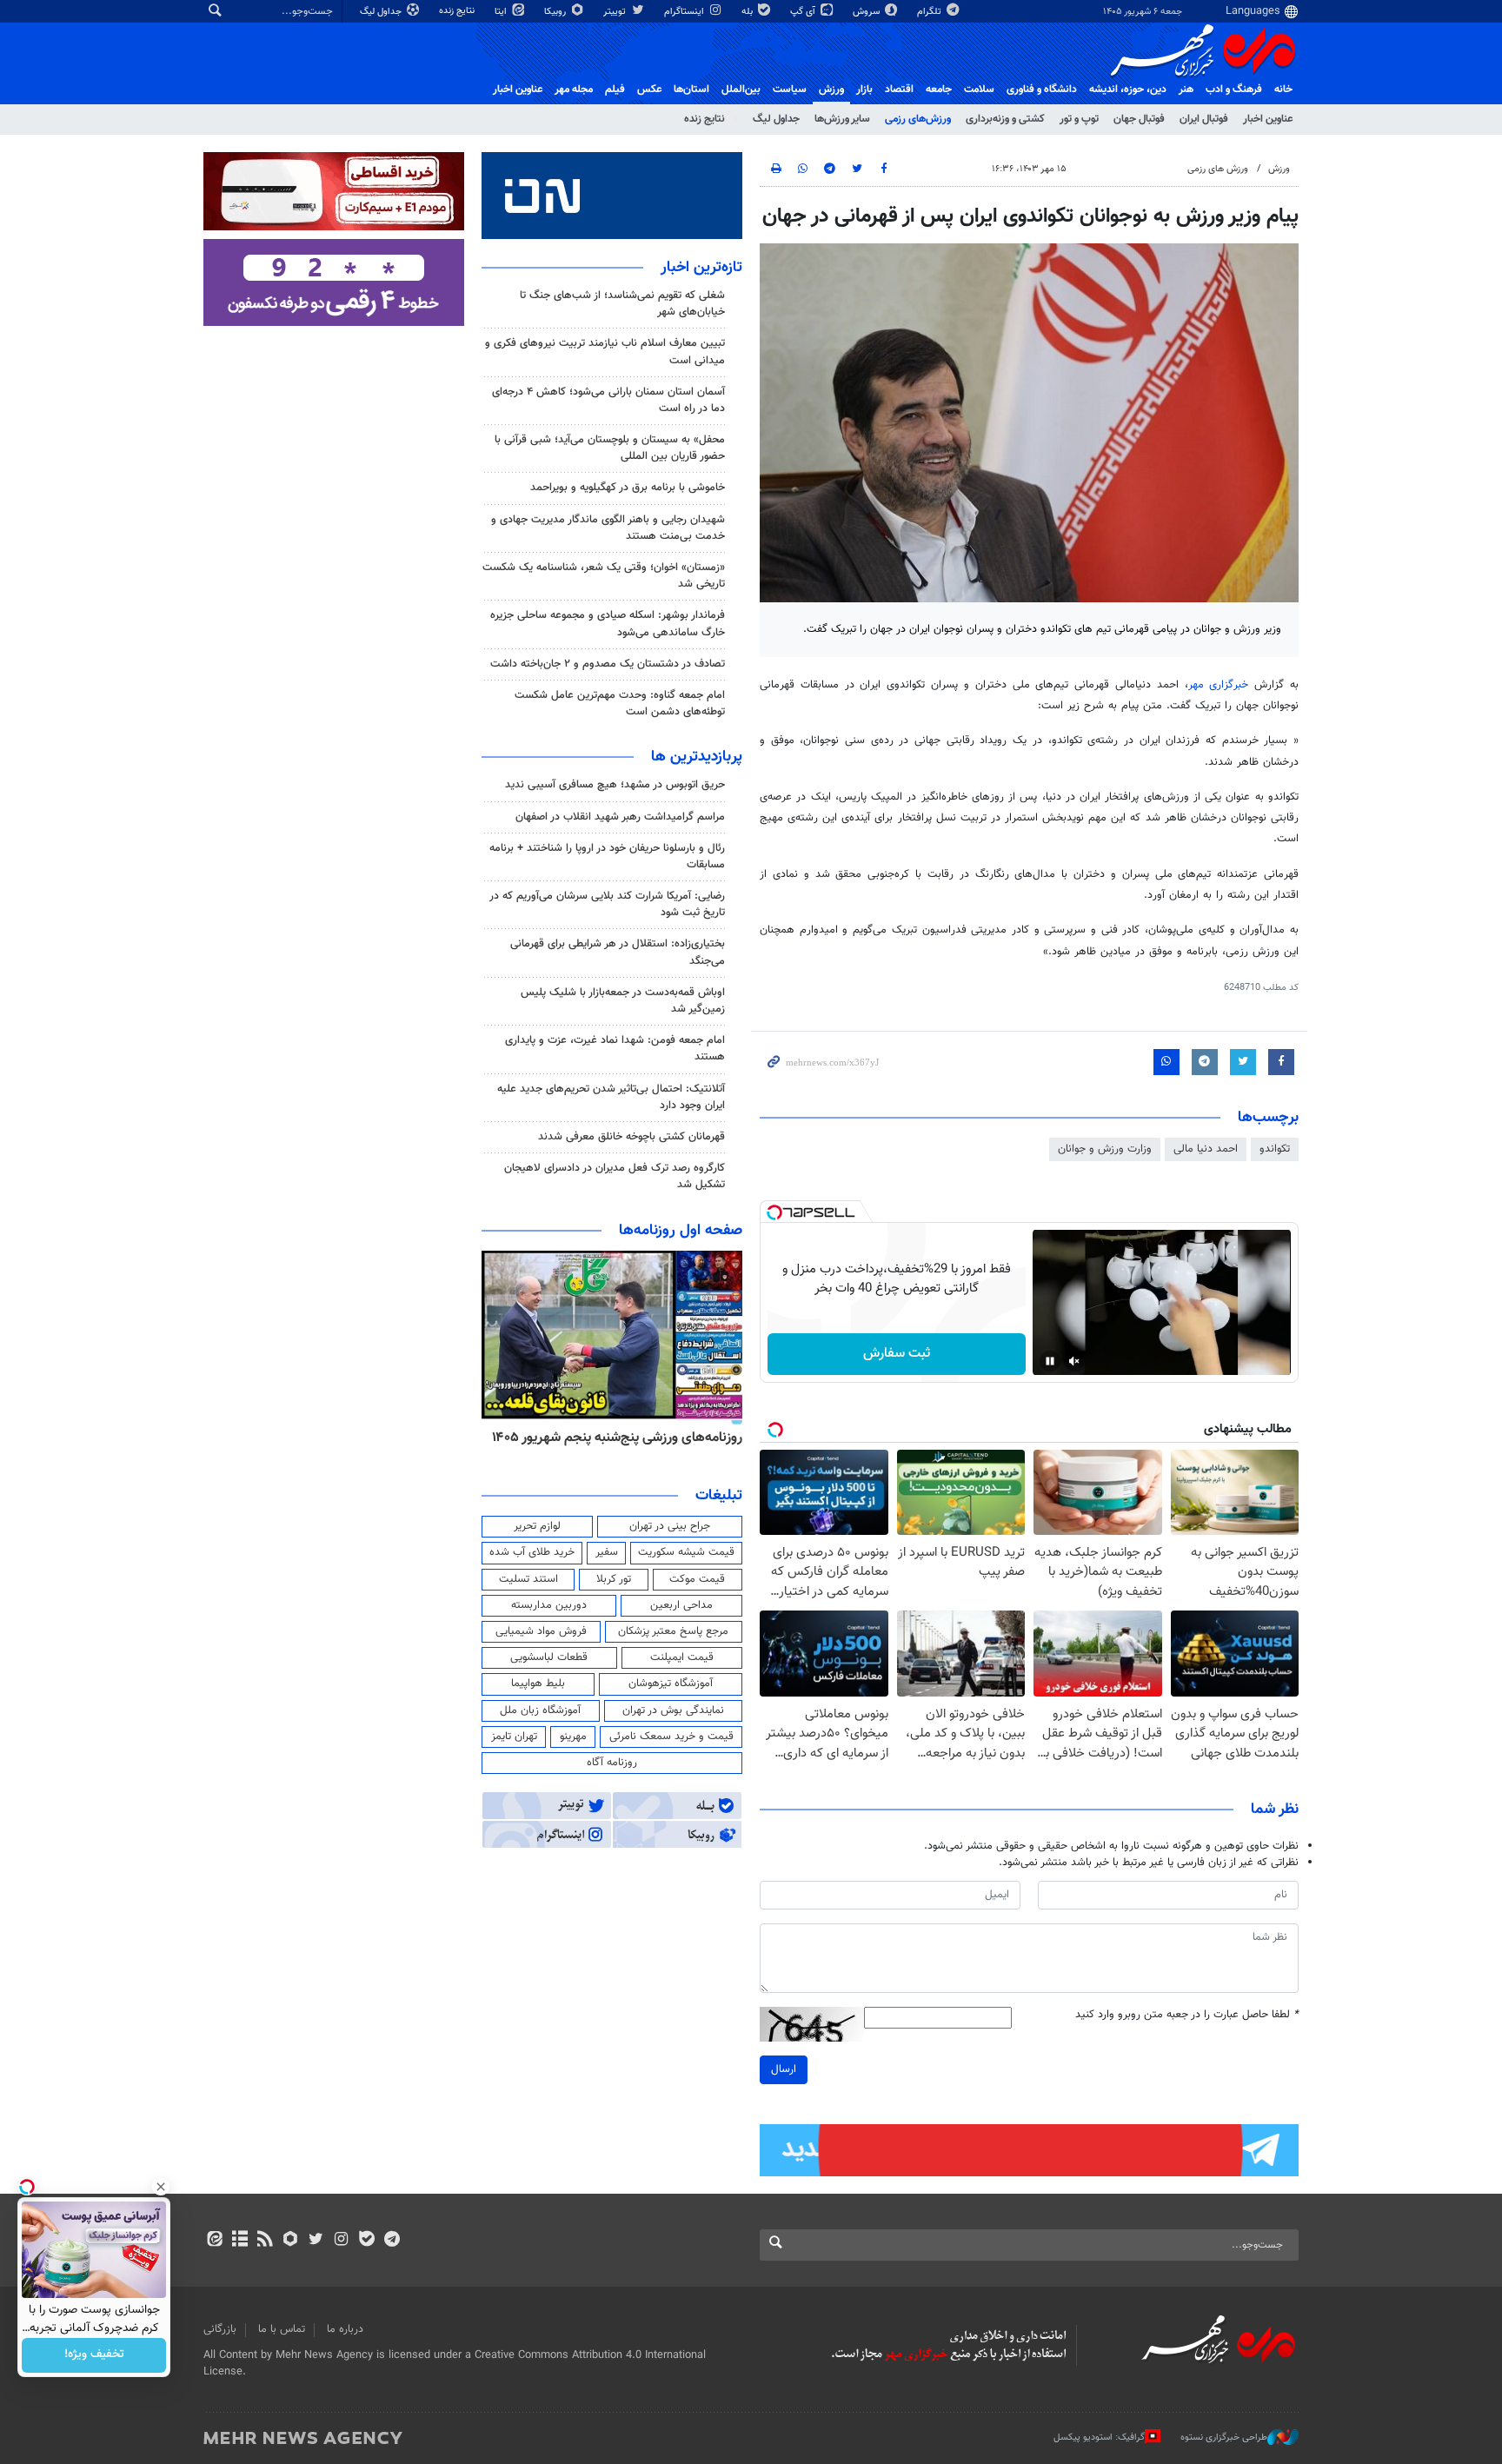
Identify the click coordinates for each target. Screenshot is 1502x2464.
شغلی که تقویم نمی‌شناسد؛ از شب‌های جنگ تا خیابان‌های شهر (622, 304)
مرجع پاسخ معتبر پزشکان (673, 1631)
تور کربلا (614, 1579)
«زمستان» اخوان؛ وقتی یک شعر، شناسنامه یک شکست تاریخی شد (604, 576)
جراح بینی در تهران (670, 1526)
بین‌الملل (741, 90)
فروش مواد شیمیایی (541, 1631)
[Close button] (161, 2187)
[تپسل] (774, 1212)
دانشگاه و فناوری (1042, 90)
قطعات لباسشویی (549, 1657)
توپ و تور (1079, 119)
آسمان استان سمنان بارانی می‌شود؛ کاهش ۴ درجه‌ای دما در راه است (608, 400)
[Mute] (1074, 1361)
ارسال (784, 2069)
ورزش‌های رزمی (918, 119)
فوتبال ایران (1204, 119)
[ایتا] (214, 2241)
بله (748, 12)
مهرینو (573, 1737)
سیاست (790, 90)
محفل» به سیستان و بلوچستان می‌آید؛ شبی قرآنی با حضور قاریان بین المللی (610, 448)
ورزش (831, 90)
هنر (1186, 90)
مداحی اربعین (681, 1605)
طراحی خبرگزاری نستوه (1224, 2437)
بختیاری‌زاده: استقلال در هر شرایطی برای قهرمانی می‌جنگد (618, 952)
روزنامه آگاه (612, 1763)
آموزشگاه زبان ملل (540, 1710)
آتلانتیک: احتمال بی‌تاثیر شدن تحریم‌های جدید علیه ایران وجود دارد (611, 1097)
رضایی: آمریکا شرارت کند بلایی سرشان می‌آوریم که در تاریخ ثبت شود (607, 904)
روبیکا (556, 12)
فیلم (615, 90)
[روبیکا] (291, 2241)
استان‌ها (691, 90)
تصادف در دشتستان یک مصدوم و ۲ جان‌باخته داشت (608, 664)
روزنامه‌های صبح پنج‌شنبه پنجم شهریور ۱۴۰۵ (622, 1438)
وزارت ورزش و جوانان (1105, 1149)
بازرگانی (220, 2329)
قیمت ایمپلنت (682, 1657)
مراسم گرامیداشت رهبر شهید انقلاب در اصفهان (620, 817)
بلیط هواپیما (538, 1684)
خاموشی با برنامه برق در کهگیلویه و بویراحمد (628, 488)
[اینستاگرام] (341, 2241)
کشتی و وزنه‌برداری (1005, 119)
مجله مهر (574, 90)
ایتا (502, 12)
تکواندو (1275, 1149)
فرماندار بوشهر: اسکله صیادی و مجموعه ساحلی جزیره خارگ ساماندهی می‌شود (608, 624)
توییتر (616, 12)
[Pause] (1050, 1361)
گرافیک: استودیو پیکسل (1099, 2437)
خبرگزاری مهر (1219, 685)
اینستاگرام (685, 12)
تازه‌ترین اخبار (701, 268)
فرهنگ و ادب (1234, 90)
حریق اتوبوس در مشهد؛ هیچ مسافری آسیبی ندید (613, 785)
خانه (1283, 90)
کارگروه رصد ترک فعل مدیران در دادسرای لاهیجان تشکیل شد (615, 1176)
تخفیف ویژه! (94, 2355)
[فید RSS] (265, 2241)
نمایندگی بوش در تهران (673, 1710)
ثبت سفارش (897, 1354)
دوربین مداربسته (549, 1605)
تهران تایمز (514, 1737)
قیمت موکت (697, 1579)
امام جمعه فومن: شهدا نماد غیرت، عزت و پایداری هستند (615, 1049)
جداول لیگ (382, 12)
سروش (867, 12)
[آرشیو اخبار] (239, 2241)
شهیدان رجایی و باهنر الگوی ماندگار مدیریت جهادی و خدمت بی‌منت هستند (608, 528)
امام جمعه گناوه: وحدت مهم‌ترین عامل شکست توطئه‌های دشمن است (620, 704)
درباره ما (345, 2329)
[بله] (366, 2241)
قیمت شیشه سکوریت (686, 1552)
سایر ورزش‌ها (842, 119)
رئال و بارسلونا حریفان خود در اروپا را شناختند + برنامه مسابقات (607, 857)
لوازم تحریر (537, 1526)
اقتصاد (899, 90)
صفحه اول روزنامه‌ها (681, 1231)
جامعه (939, 90)
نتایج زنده (458, 11)
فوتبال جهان (1139, 119)
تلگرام (930, 12)
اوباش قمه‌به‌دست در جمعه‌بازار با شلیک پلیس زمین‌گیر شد (623, 1001)
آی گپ (804, 12)
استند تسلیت (528, 1579)
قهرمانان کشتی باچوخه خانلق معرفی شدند (631, 1137)
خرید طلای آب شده (532, 1552)
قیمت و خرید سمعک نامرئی (671, 1737)
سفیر (607, 1552)
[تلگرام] (392, 2241)
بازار (864, 90)
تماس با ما (282, 2329)
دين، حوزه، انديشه (1128, 90)
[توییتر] (316, 2241)
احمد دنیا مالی (1206, 1149)
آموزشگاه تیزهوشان (671, 1684)
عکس (649, 90)
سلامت (979, 90)
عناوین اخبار (1268, 119)
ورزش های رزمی (1218, 169)
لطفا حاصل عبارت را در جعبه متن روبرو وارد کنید (1187, 2015)
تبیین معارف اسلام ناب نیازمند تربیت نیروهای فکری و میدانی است (605, 352)
